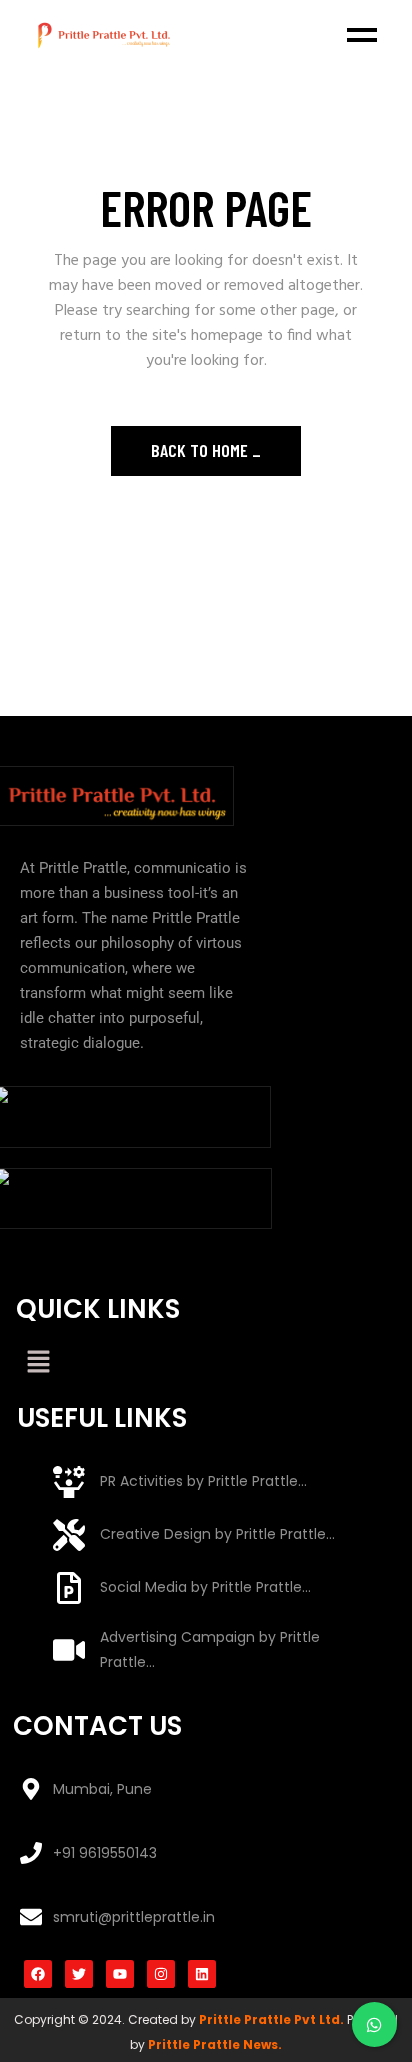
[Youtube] (120, 1974)
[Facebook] (38, 1974)
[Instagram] (161, 1974)
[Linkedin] (202, 1974)
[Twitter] (79, 1974)
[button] (38, 1364)
